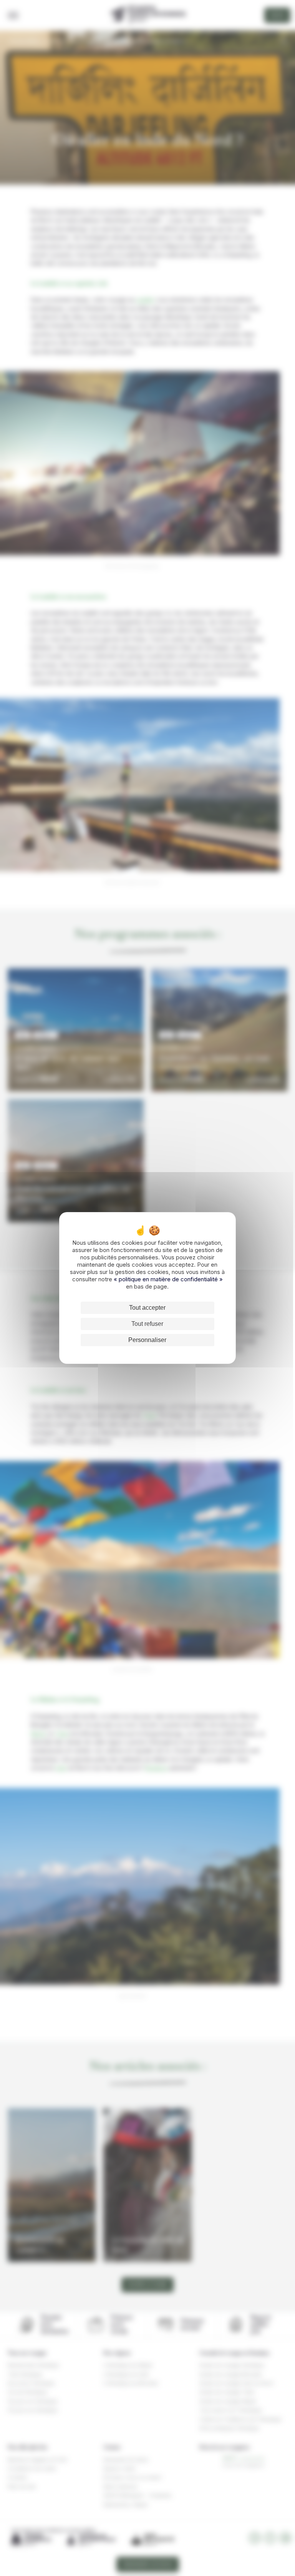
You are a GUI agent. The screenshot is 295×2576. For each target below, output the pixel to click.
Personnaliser (147, 1340)
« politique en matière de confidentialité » (168, 1279)
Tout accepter (147, 1308)
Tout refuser (147, 1324)
